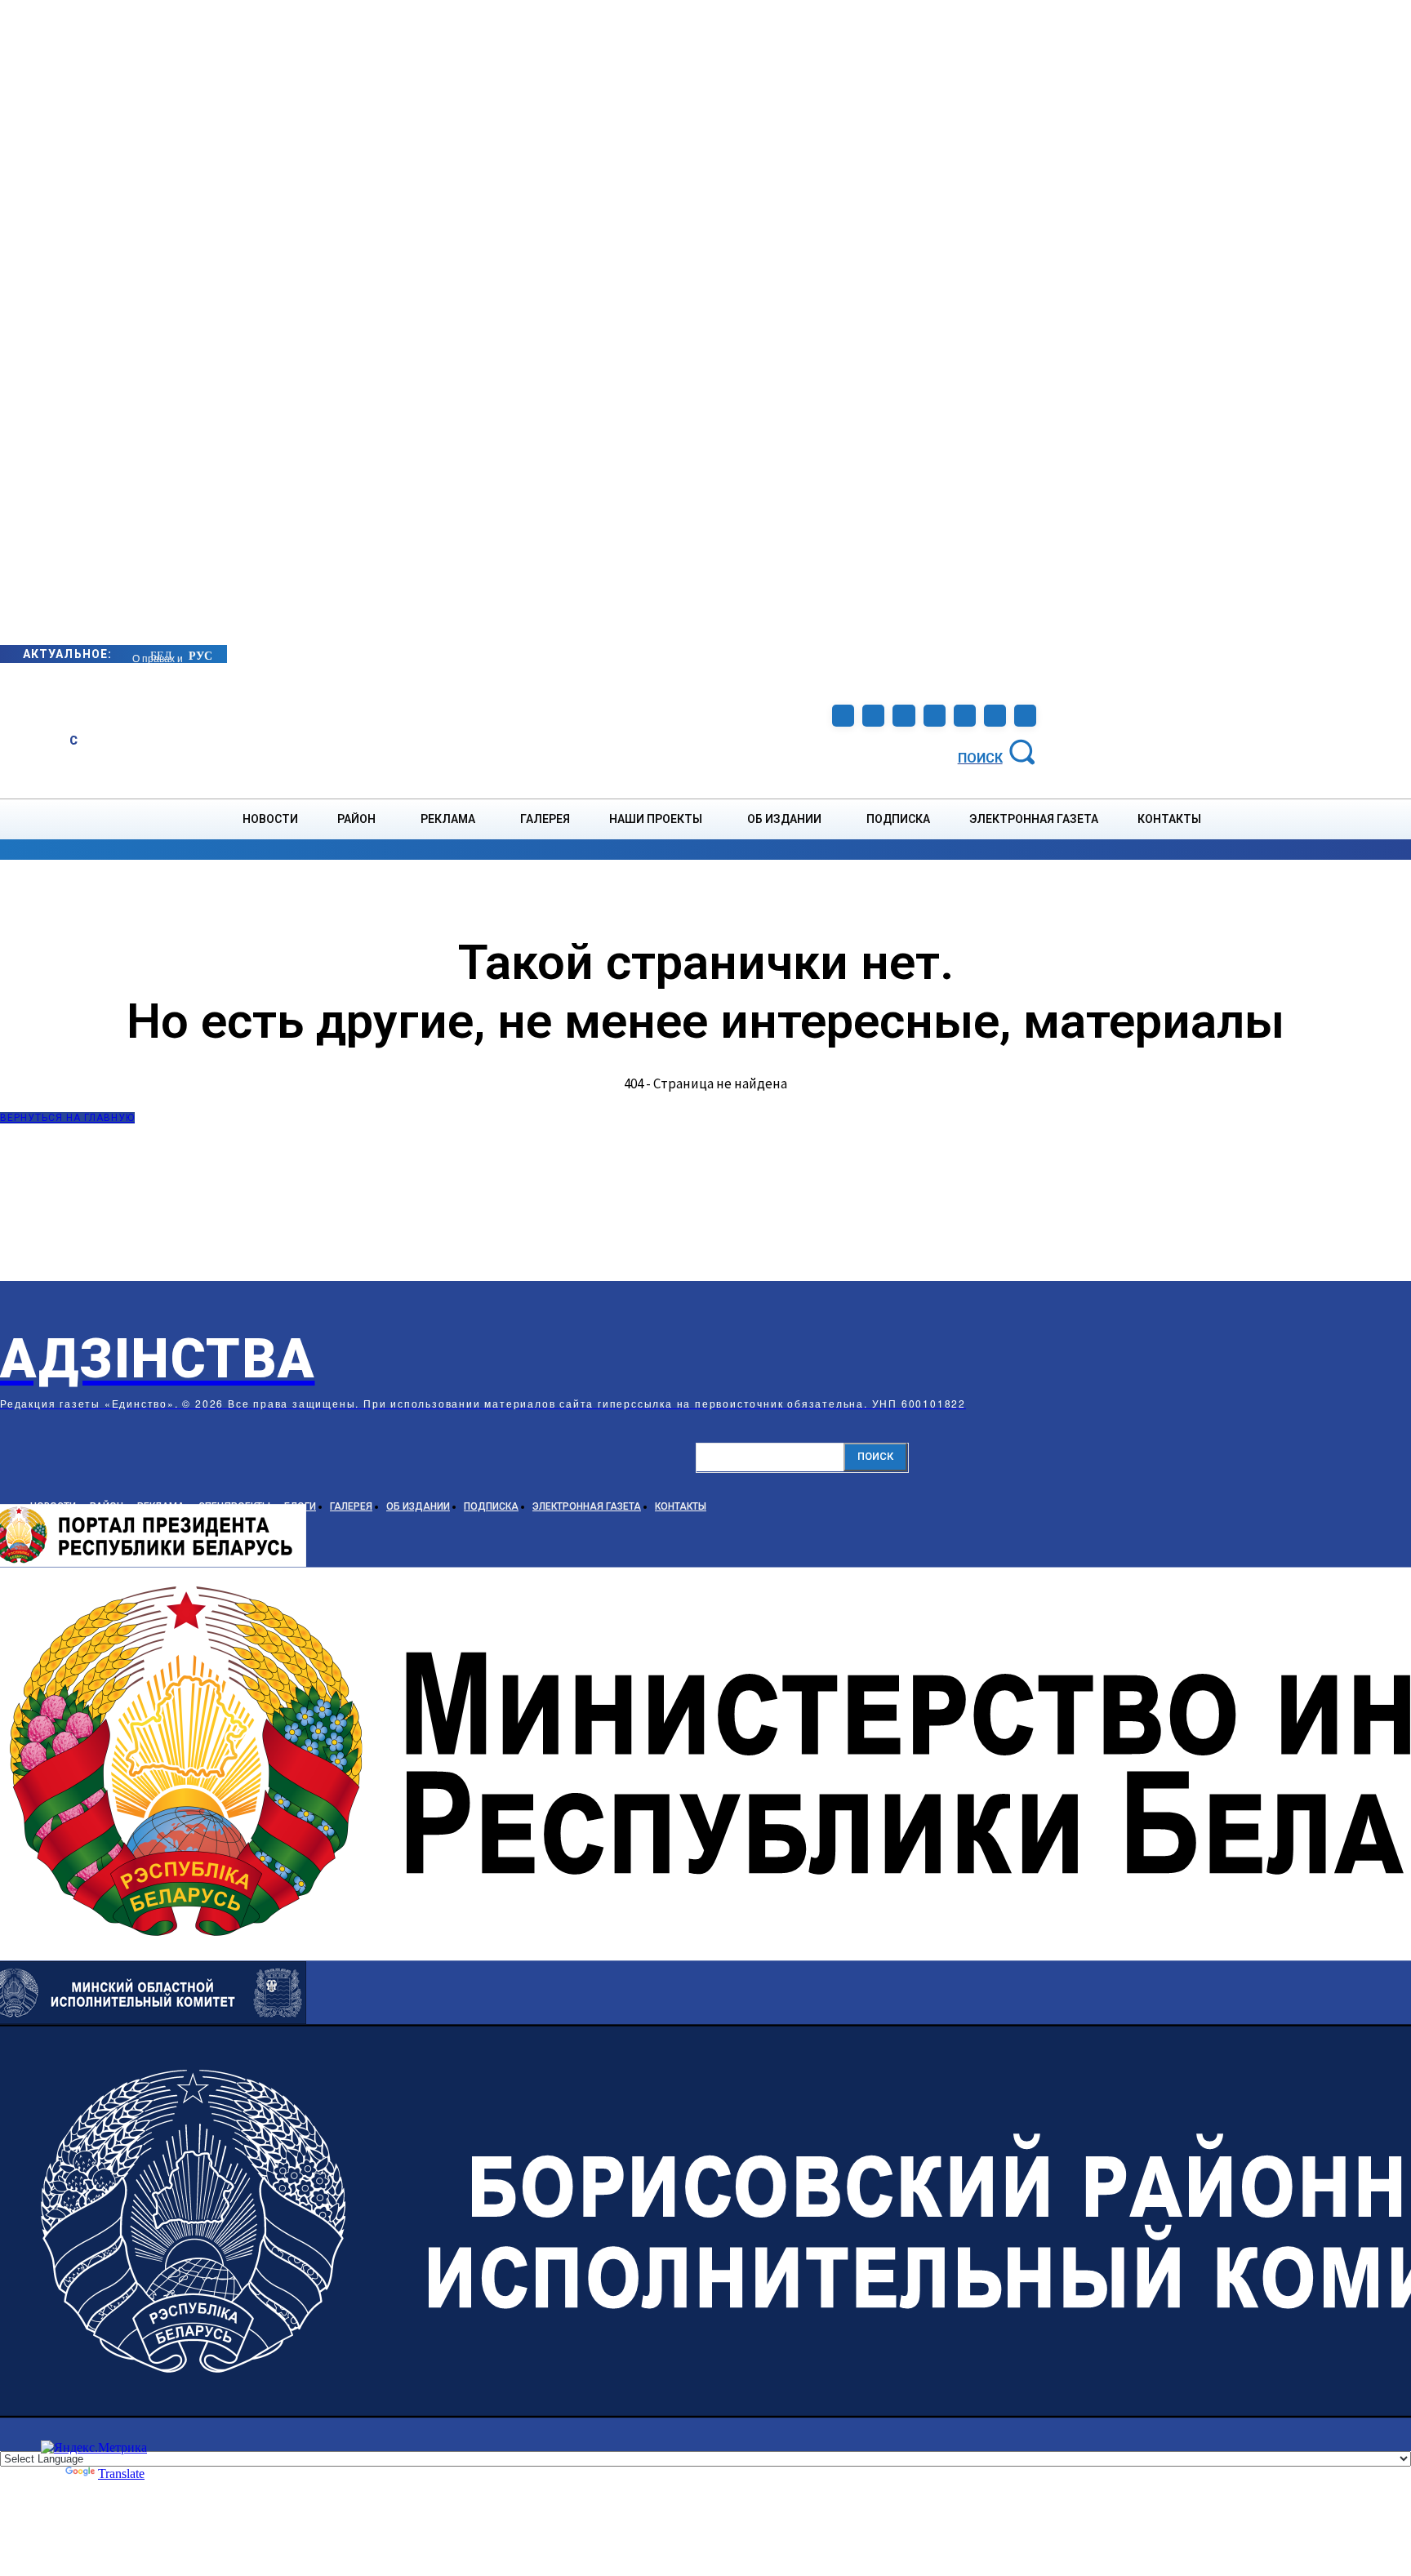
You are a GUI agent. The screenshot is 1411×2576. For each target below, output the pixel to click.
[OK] (1025, 716)
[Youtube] (995, 716)
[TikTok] (935, 716)
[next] (133, 654)
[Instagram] (873, 716)
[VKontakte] (965, 716)
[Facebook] (843, 716)
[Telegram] (904, 716)
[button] (999, 751)
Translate (121, 2474)
